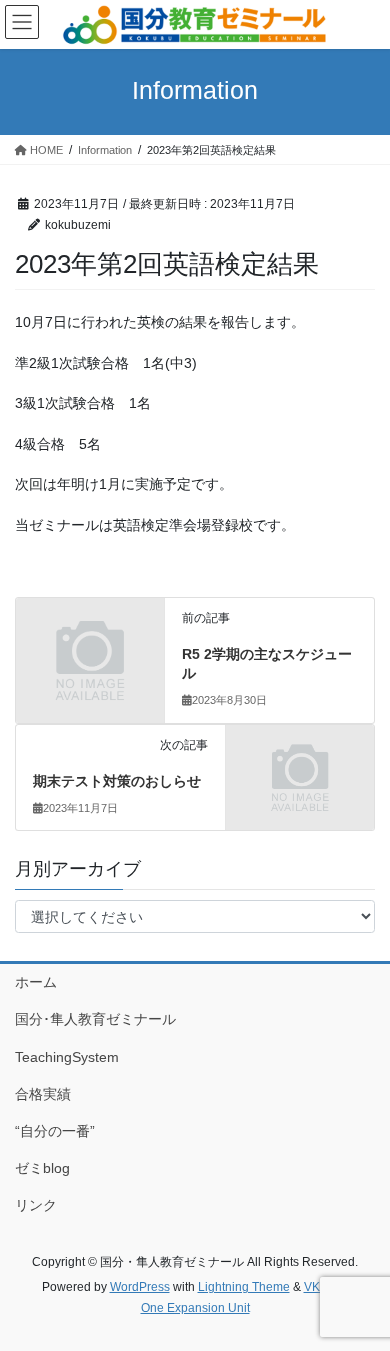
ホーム (36, 982)
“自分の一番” (55, 1131)
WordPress (140, 1287)
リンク (36, 1205)
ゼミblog (42, 1168)
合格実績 (43, 1094)
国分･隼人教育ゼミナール (95, 1019)
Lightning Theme (244, 1287)
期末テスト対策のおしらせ (117, 781)
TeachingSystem (67, 1057)
